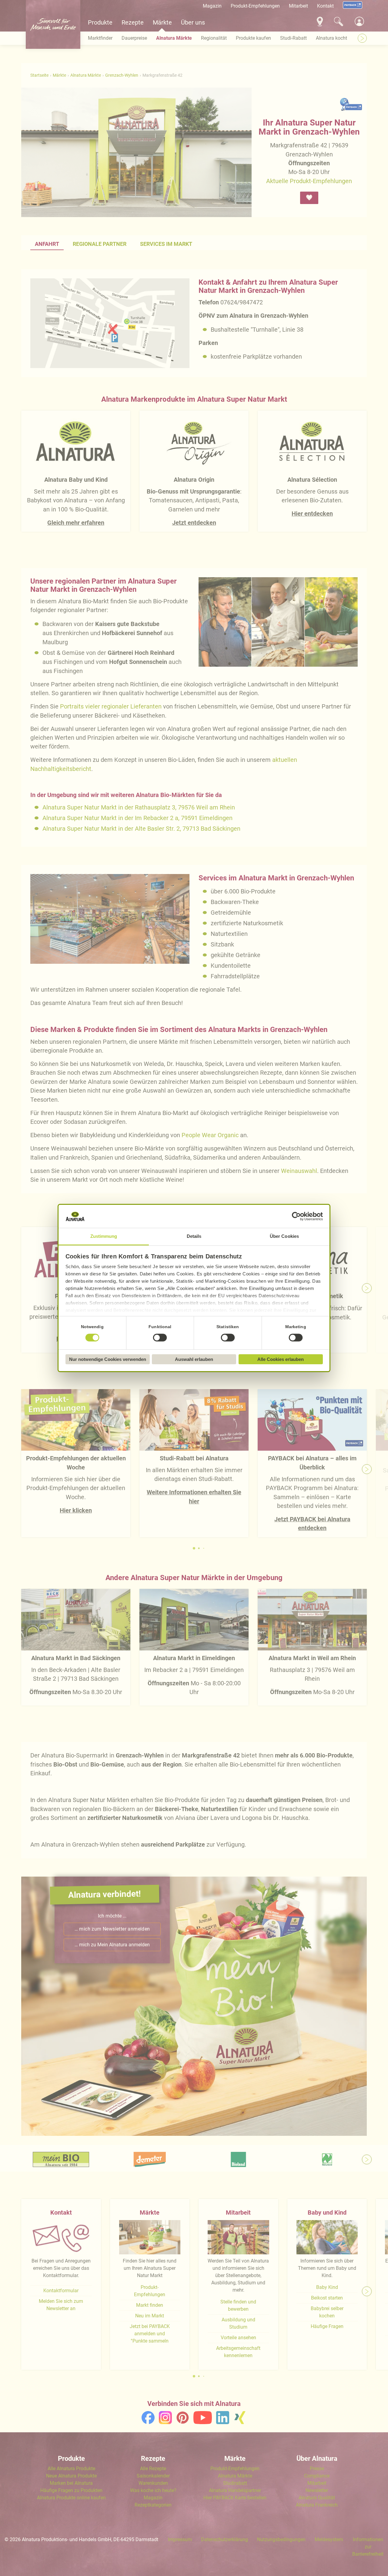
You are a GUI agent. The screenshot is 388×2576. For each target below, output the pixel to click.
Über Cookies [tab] (284, 1236)
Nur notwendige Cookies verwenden (108, 1359)
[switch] (160, 1338)
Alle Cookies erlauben (281, 1359)
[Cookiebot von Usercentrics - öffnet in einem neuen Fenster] (296, 1216)
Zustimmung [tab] (104, 1236)
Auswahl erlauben (194, 1359)
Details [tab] (194, 1236)
